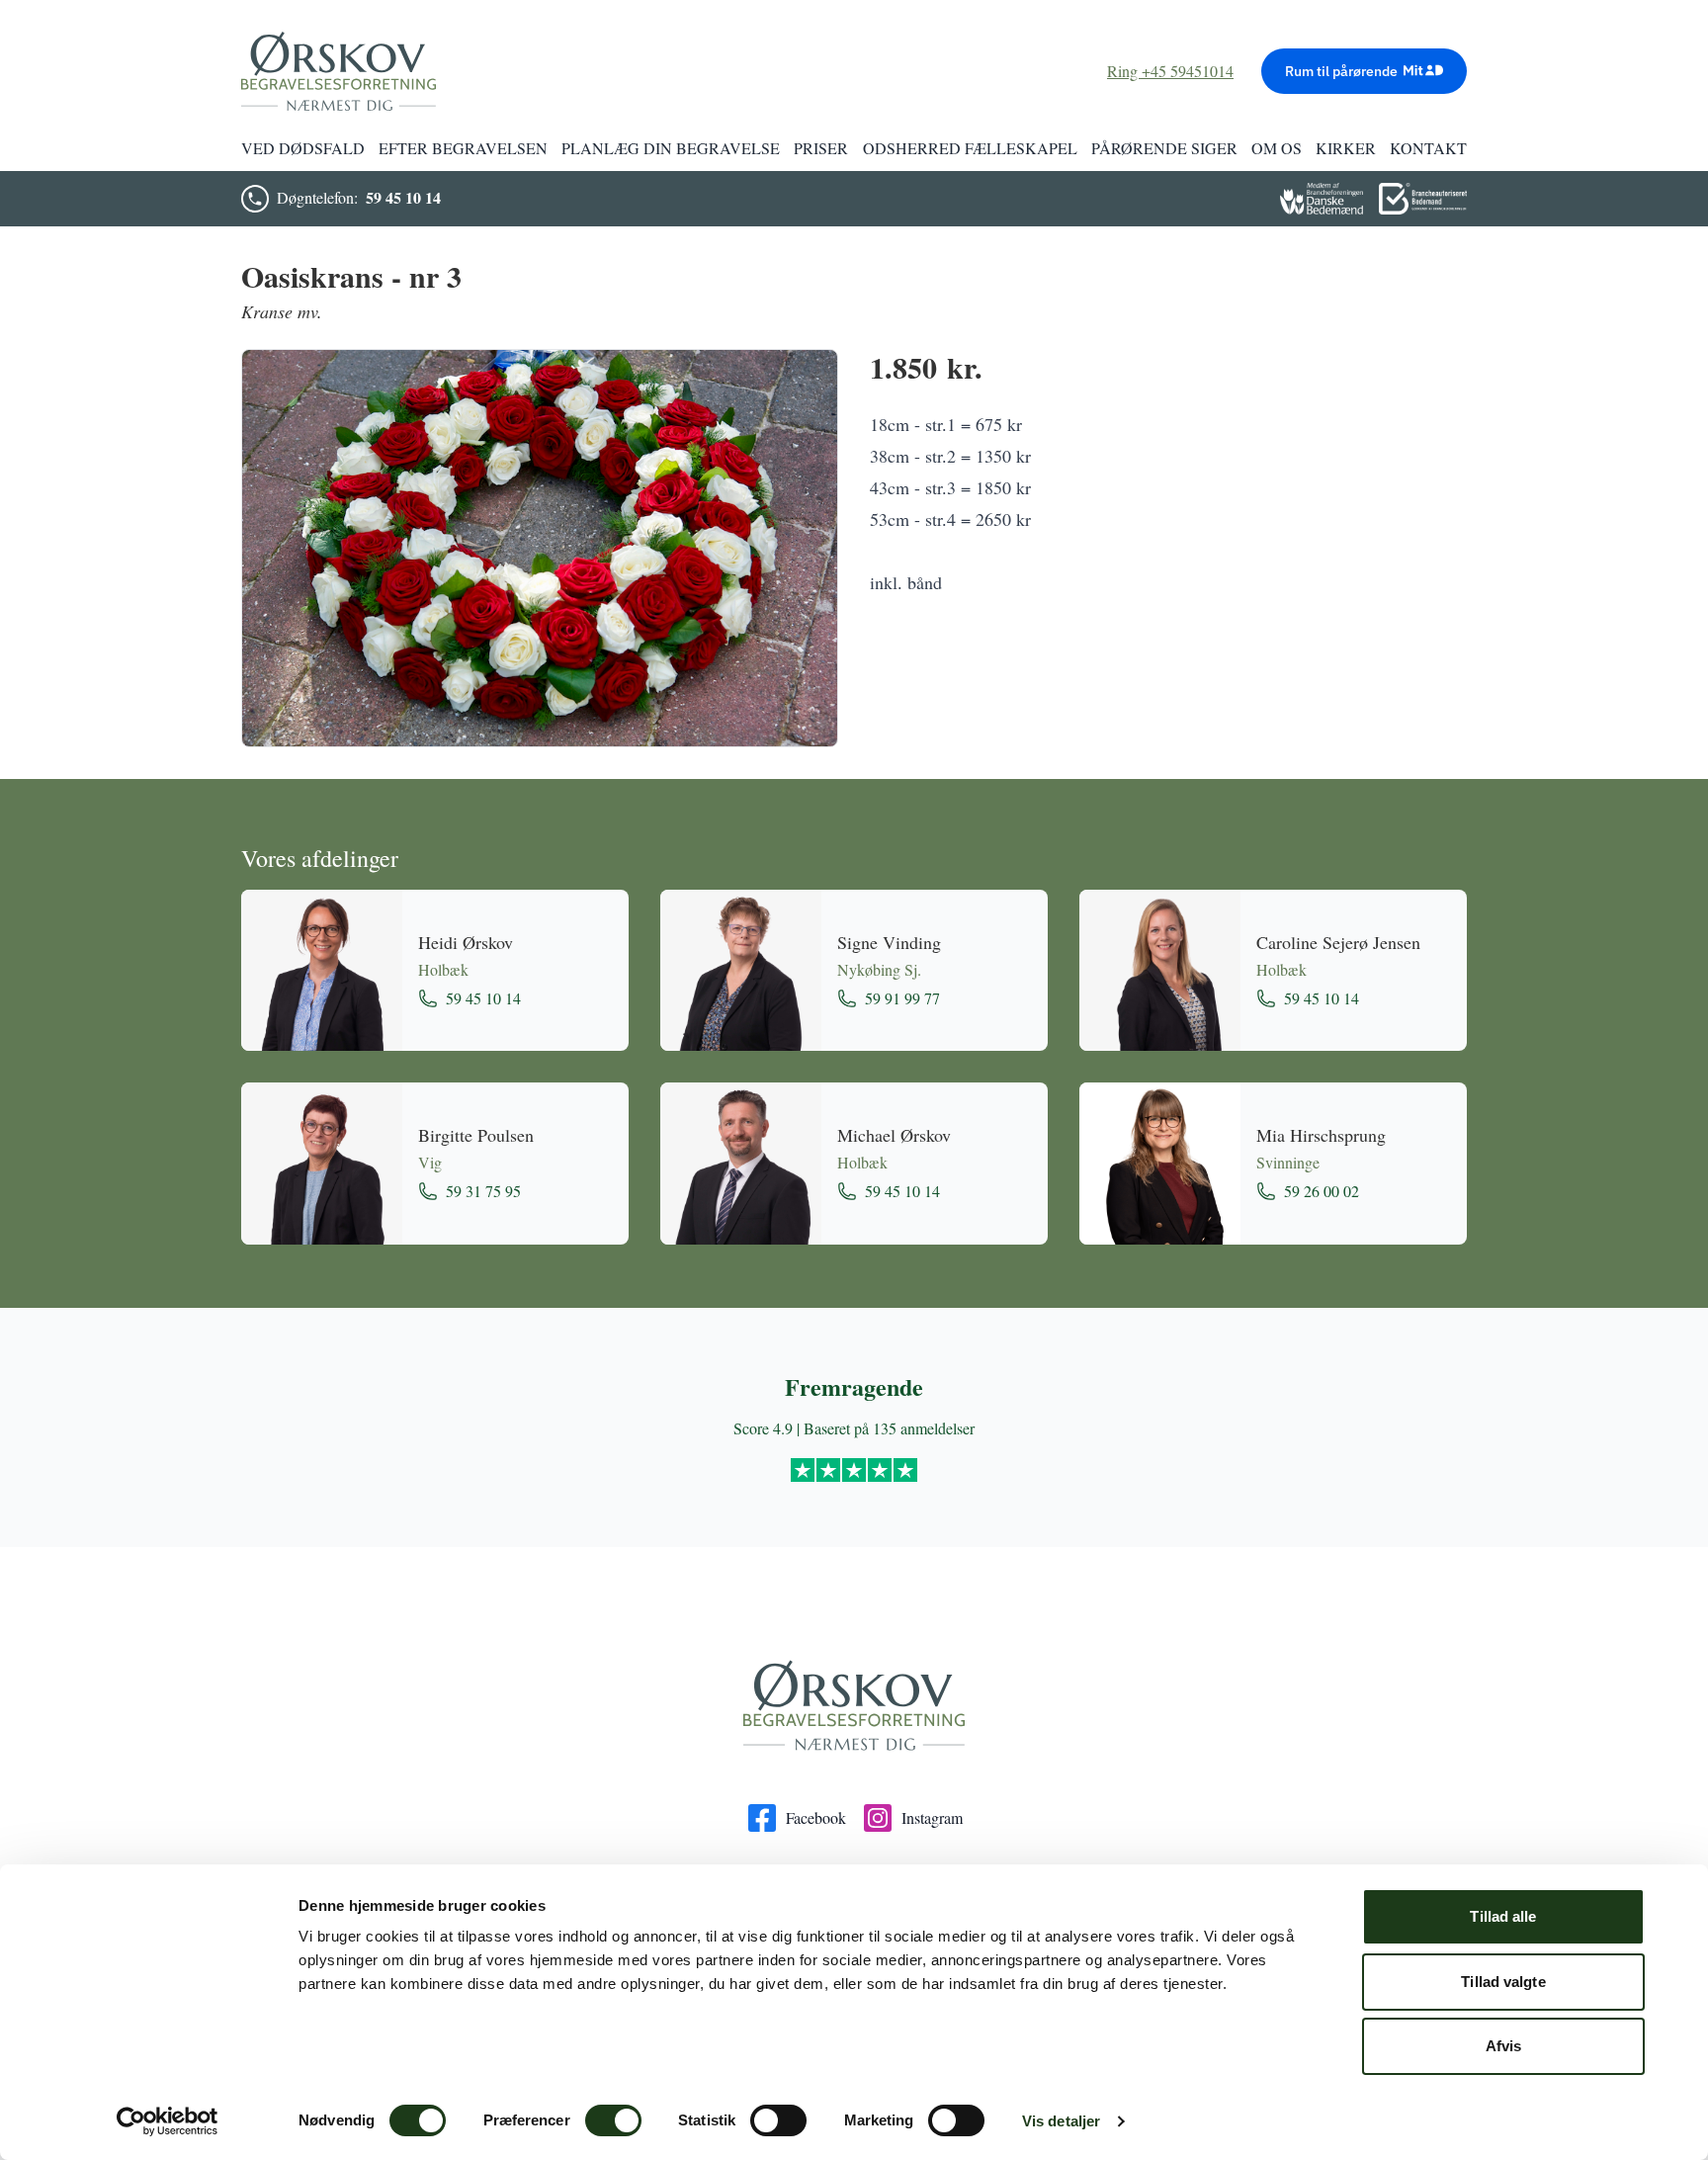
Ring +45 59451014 (1170, 71)
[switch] (613, 2120)
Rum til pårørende (1341, 71)
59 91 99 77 (902, 998)
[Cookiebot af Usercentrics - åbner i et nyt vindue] (168, 2121)
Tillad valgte (1503, 1982)
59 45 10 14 (403, 197)
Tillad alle (1503, 1916)
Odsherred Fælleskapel (970, 148)
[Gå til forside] (854, 1706)
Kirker (1346, 148)
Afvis (1504, 2046)
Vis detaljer (1061, 2121)
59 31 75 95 (483, 1191)
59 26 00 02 (1322, 1191)
